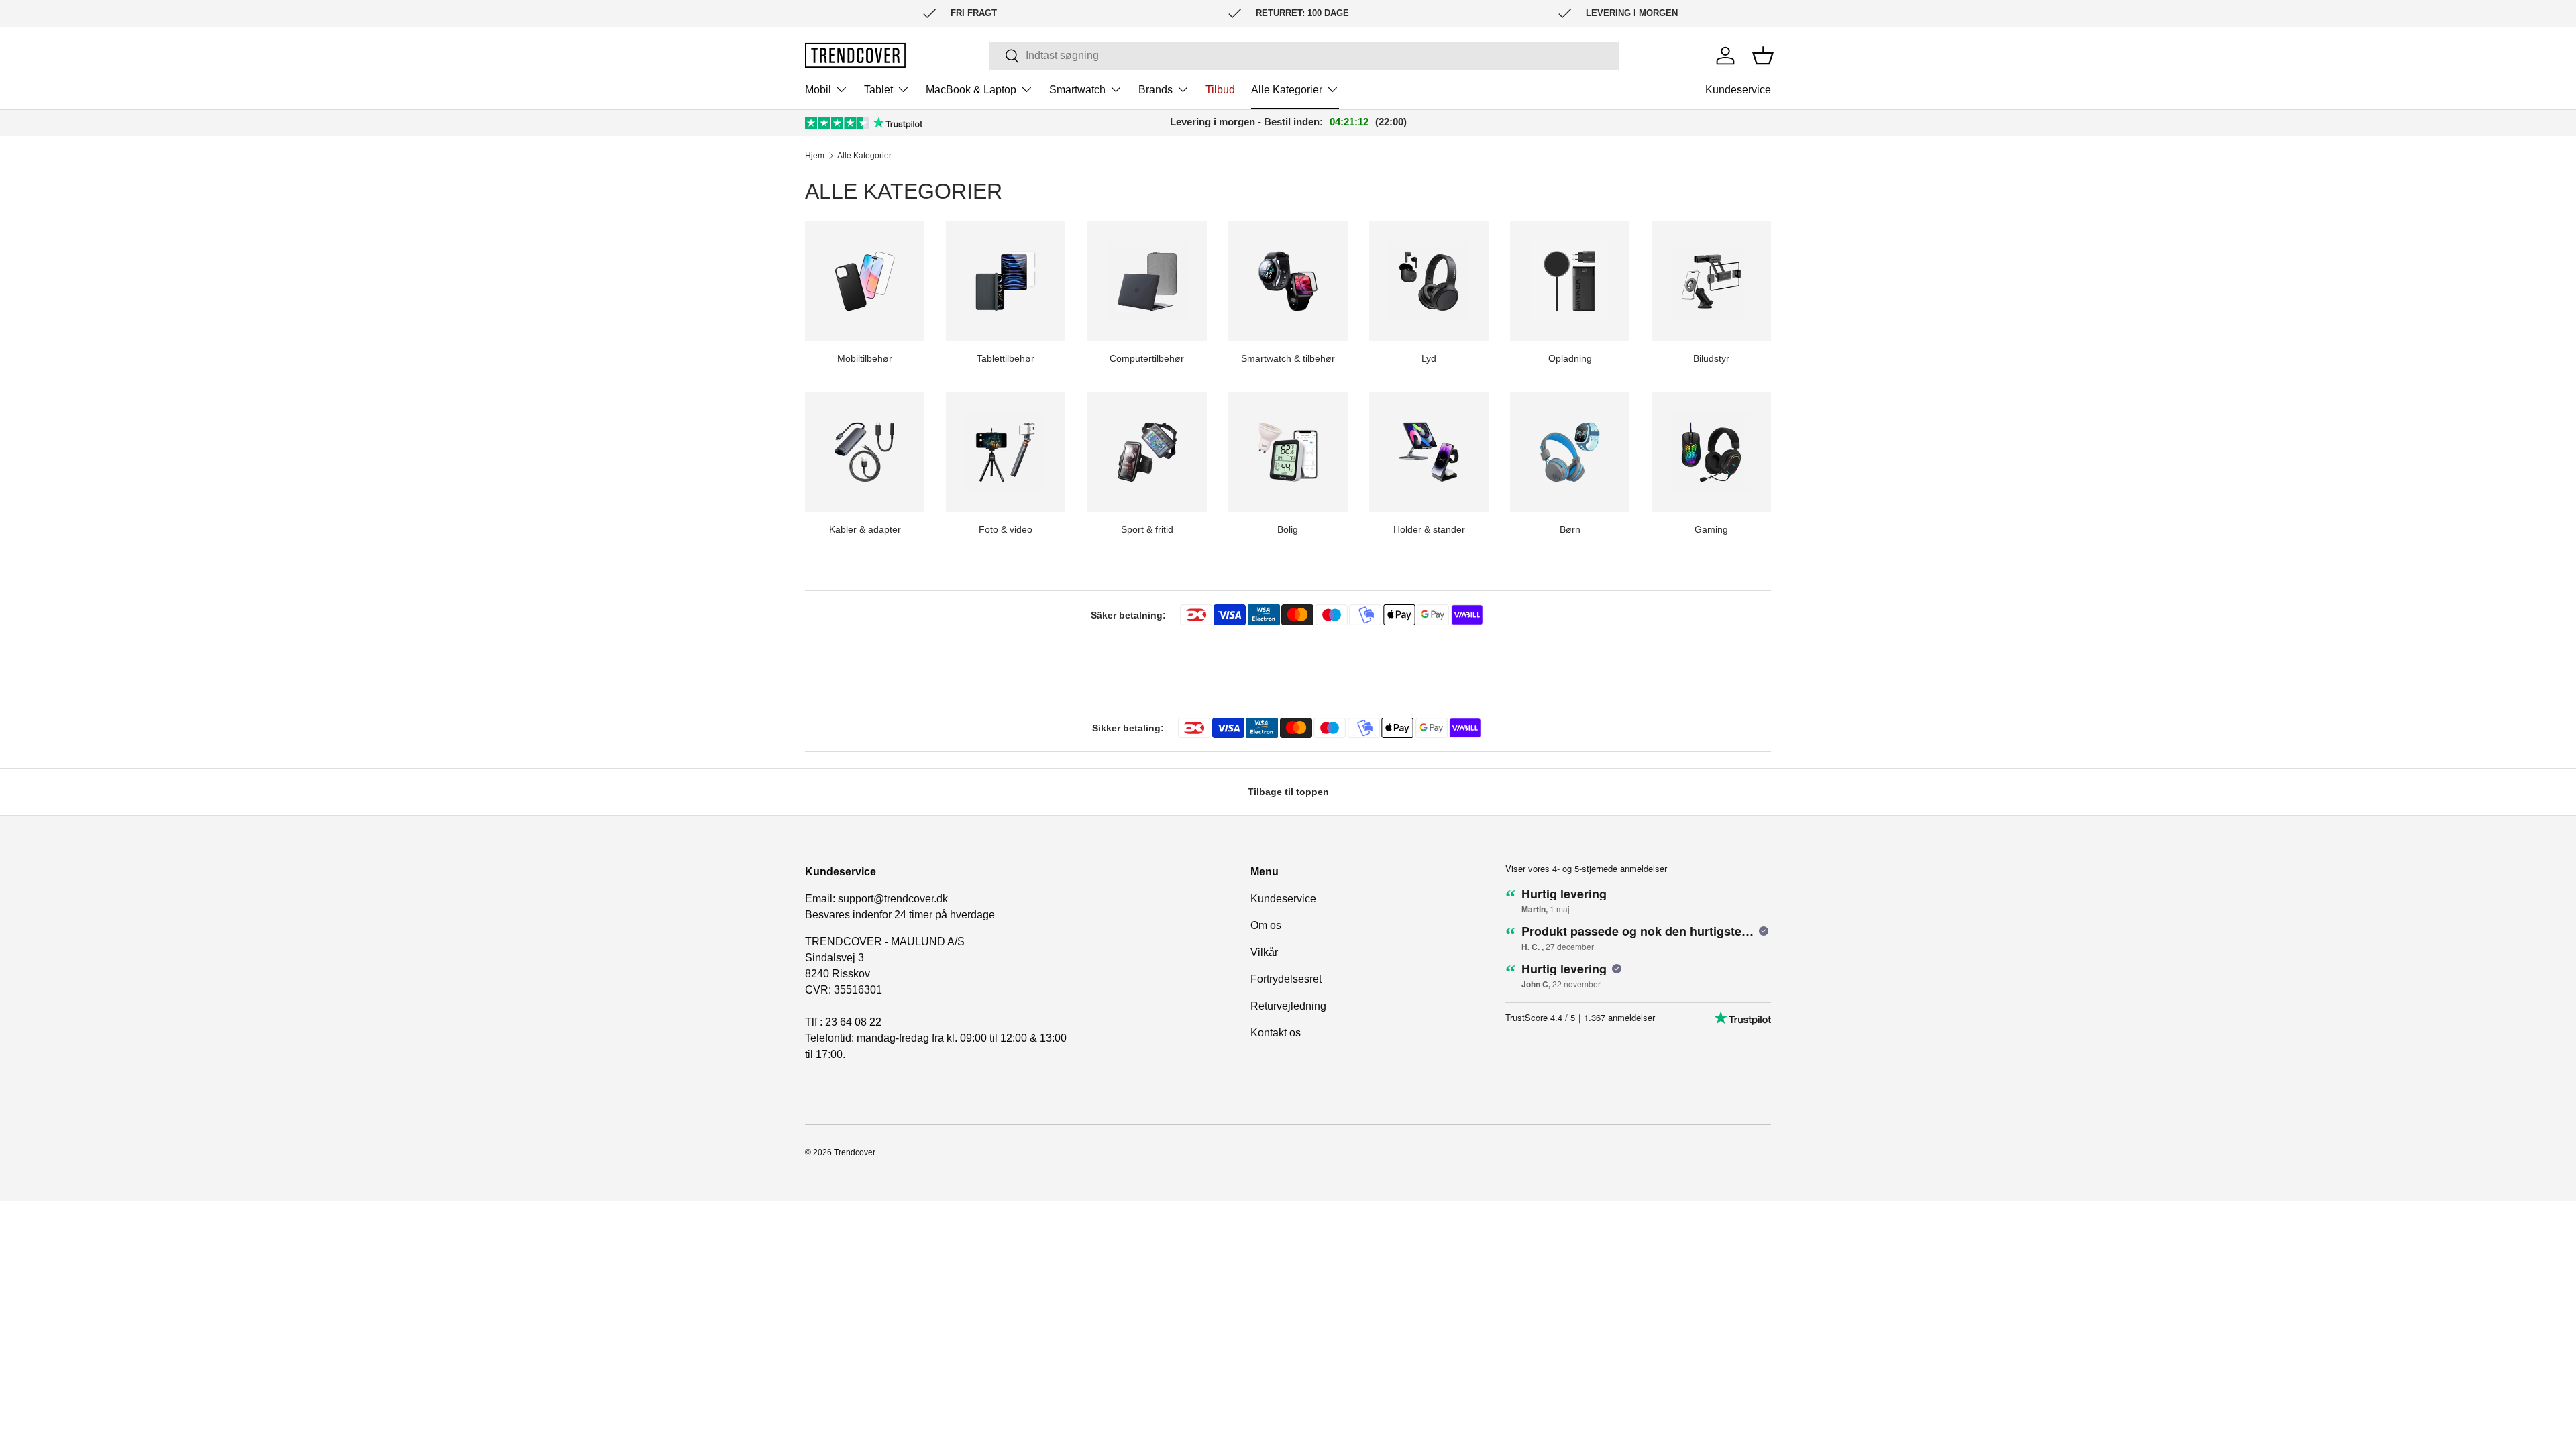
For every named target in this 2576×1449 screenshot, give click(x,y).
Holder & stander (1429, 529)
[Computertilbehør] (1147, 281)
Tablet (878, 90)
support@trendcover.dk (893, 899)
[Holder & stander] (1429, 452)
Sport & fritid (1147, 529)
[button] (1763, 56)
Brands (1156, 90)
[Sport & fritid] (1147, 452)
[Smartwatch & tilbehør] (1288, 281)
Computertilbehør (1147, 358)
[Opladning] (1570, 281)
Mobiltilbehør (865, 358)
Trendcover (854, 1152)
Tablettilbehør (1006, 358)
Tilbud (1220, 90)
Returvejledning (1288, 1006)
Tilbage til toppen (1288, 792)
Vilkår (1264, 952)
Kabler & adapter (865, 529)
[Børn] (1570, 452)
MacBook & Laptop (971, 90)
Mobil (818, 90)
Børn (1570, 529)
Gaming (1711, 529)
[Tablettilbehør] (1006, 281)
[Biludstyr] (1711, 281)
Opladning (1570, 358)
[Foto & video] (1006, 452)
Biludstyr (1711, 358)
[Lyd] (1429, 281)
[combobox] (1304, 56)
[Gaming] (1711, 452)
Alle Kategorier (1287, 90)
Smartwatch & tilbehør (1288, 358)
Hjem (815, 156)
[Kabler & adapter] (865, 452)
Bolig (1288, 529)
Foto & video (1006, 529)
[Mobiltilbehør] (865, 281)
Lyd (1429, 358)
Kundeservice (1738, 90)
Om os (1266, 925)
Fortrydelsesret (1286, 979)
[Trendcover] (855, 55)
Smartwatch (1077, 90)
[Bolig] (1288, 452)
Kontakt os (1276, 1033)
